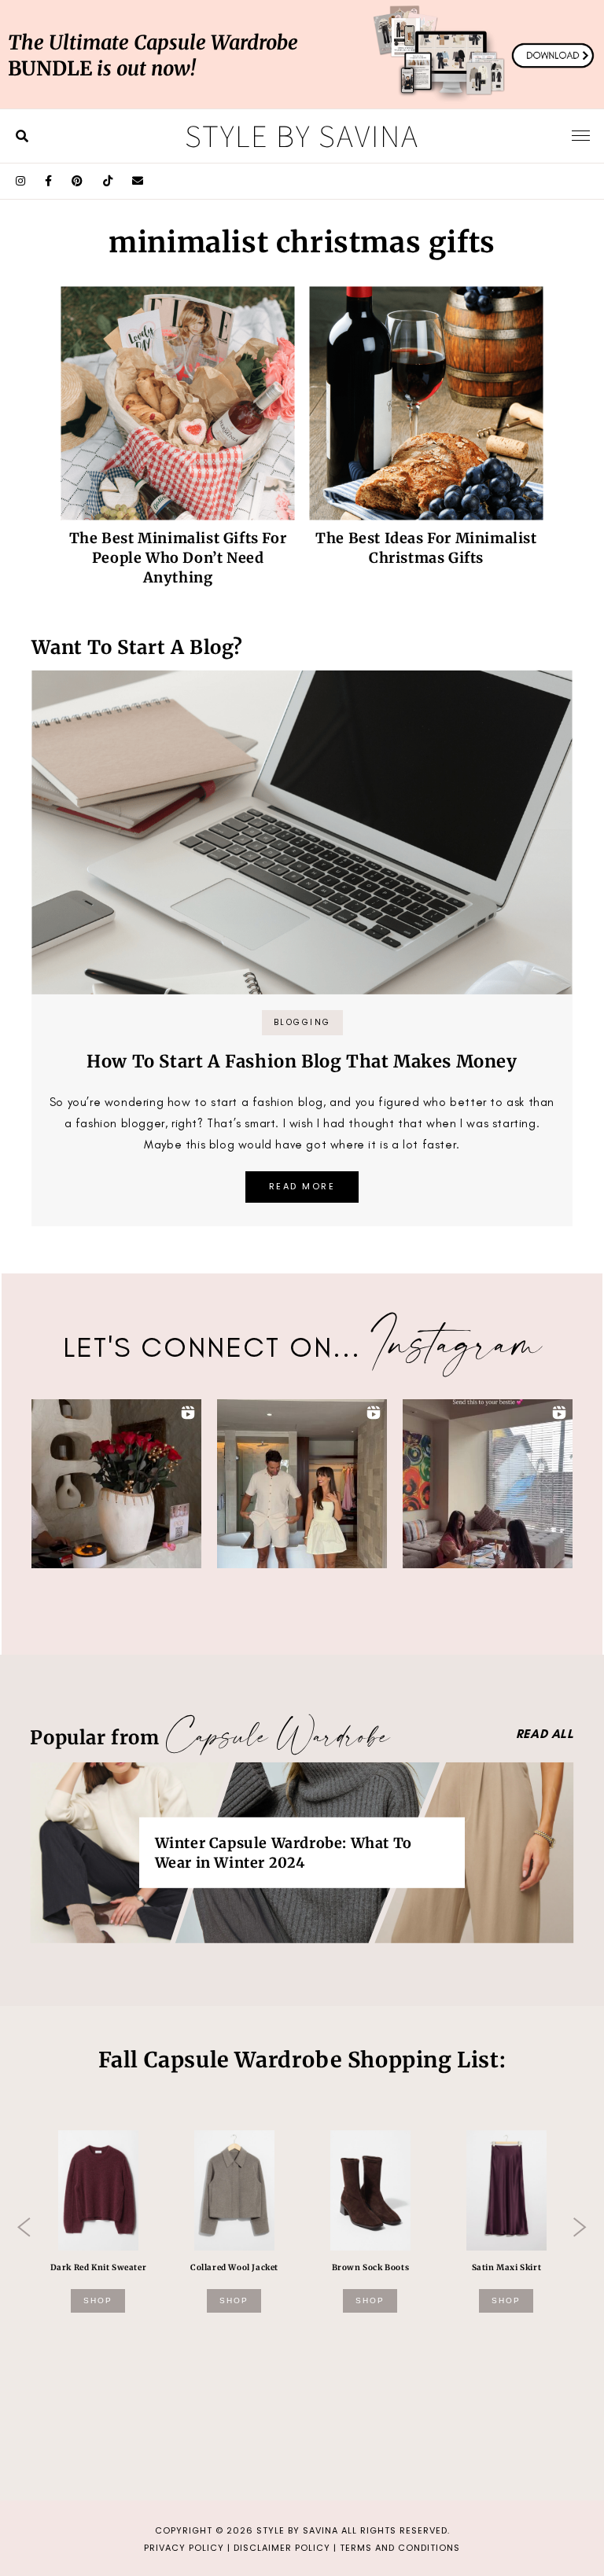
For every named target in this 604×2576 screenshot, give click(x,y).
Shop (98, 2300)
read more (302, 1186)
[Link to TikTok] (108, 181)
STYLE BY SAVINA (297, 2530)
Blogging (302, 1022)
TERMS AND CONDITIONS (400, 2548)
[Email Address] (138, 181)
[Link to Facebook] (49, 181)
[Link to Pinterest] (77, 181)
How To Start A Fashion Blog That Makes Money (302, 1061)
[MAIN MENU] (581, 135)
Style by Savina (302, 135)
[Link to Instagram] (21, 181)
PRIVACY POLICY (184, 2548)
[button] (116, 1484)
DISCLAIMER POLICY (282, 2548)
